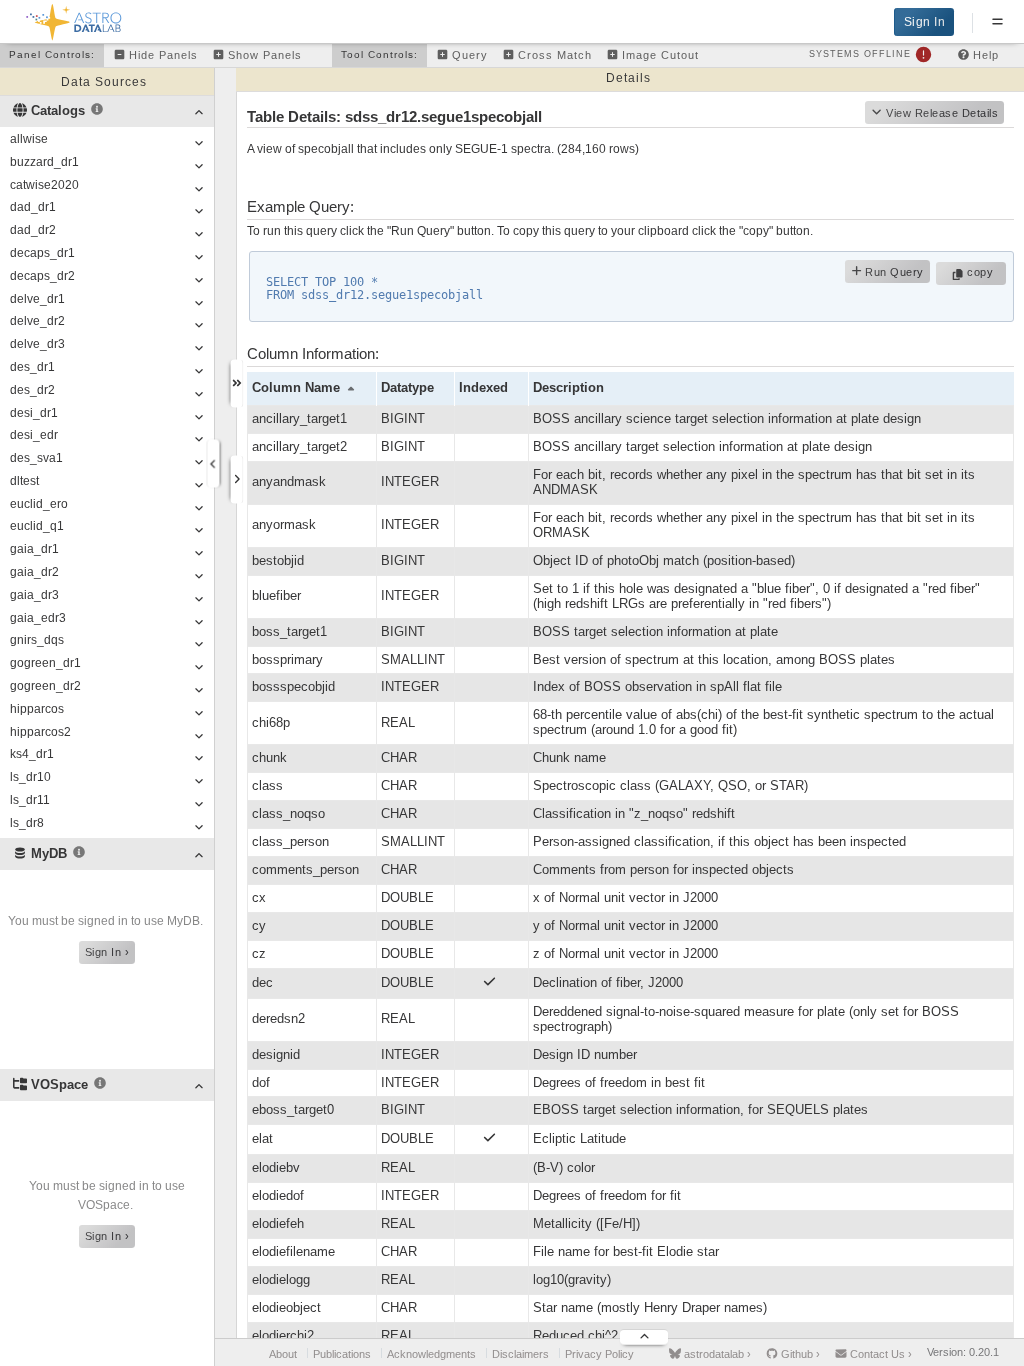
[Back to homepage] (74, 18)
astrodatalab (716, 1354)
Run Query (893, 272)
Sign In (925, 22)
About (283, 1354)
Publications (342, 1354)
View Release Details (942, 113)
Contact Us (879, 1354)
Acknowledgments (431, 1354)
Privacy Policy (599, 1354)
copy (982, 272)
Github (799, 1354)
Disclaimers (520, 1354)
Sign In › (107, 952)
